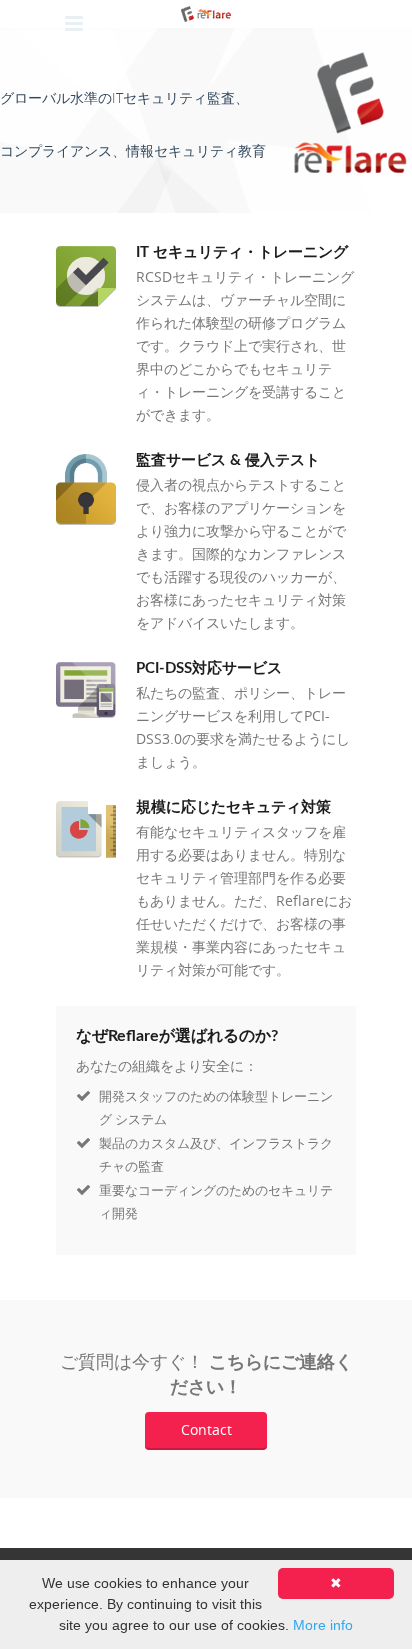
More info (323, 1625)
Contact (206, 1429)
